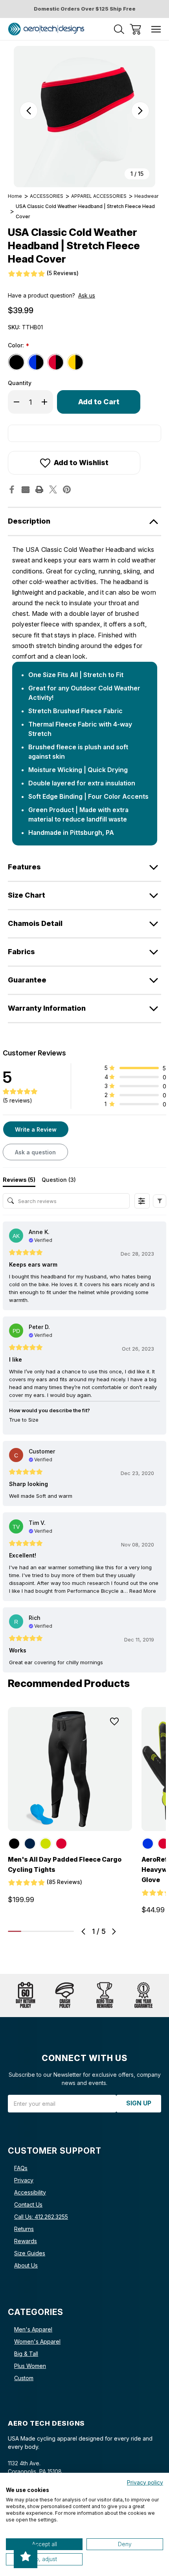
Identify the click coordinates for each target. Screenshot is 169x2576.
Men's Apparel (33, 2329)
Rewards (26, 2241)
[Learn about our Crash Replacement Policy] (65, 1995)
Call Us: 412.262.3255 (41, 2217)
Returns (24, 2229)
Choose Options (70, 1822)
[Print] (39, 489)
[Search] (119, 29)
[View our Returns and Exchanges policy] (26, 1995)
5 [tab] (67, 1931)
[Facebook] (12, 489)
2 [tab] (28, 1931)
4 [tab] (54, 1931)
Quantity (20, 383)
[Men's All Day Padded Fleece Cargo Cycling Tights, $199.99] (70, 1769)
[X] (53, 489)
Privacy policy (145, 2483)
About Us (26, 2265)
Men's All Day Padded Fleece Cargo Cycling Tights (65, 1864)
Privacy (24, 2180)
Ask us (87, 295)
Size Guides (30, 2253)
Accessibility (30, 2192)
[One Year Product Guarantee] (143, 1995)
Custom (24, 2378)
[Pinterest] (67, 489)
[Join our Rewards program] (104, 1995)
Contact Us (28, 2204)
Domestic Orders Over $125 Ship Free (85, 9)
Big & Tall (26, 2354)
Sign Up (139, 2103)
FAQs (21, 2168)
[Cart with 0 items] (135, 29)
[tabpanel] (70, 1808)
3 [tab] (41, 1931)
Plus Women (30, 2366)
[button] (160, 1201)
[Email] (26, 489)
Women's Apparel (37, 2341)
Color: (18, 346)
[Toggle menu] (156, 29)
